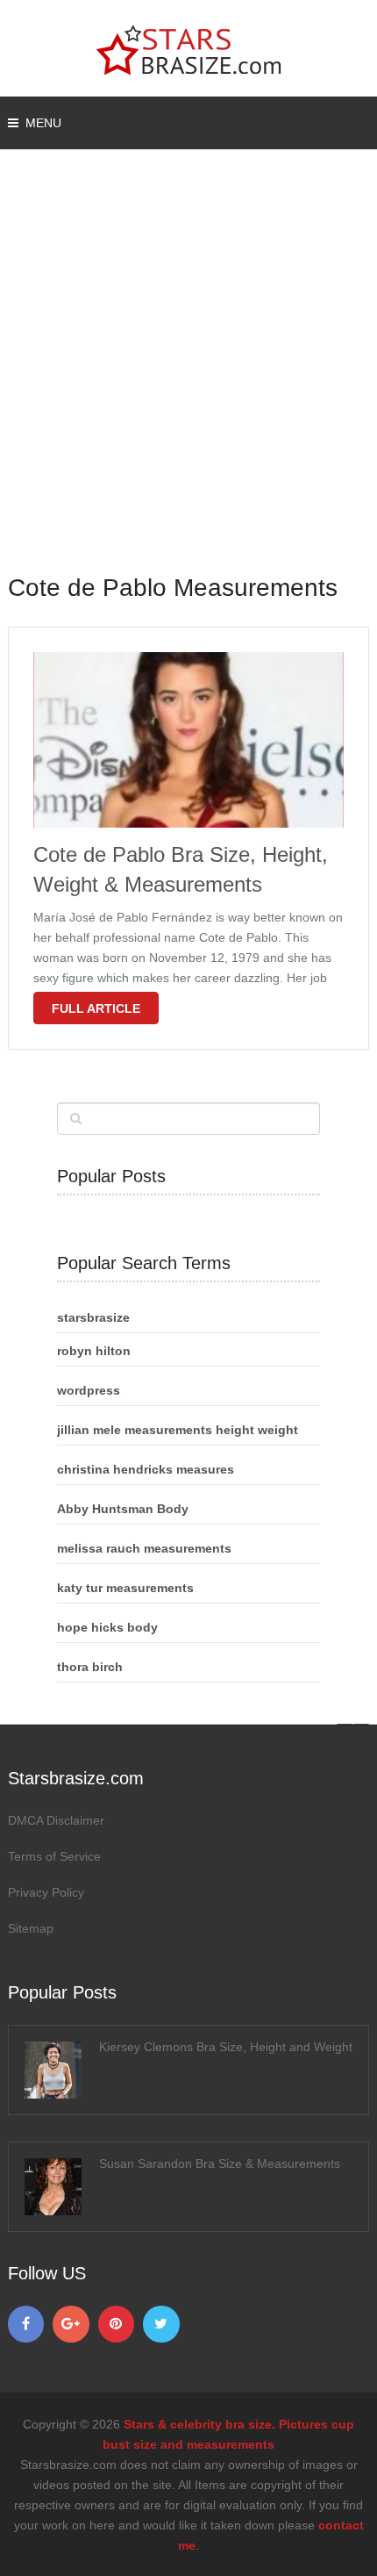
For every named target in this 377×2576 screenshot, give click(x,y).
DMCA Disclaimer (56, 1820)
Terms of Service (54, 1856)
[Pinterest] (117, 2324)
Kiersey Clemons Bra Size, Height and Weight (226, 2047)
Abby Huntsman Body (123, 1509)
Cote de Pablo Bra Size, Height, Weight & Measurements (181, 869)
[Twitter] (161, 2324)
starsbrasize (93, 1317)
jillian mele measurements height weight (178, 1430)
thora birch (90, 1667)
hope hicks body (107, 1627)
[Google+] (71, 2324)
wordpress (89, 1390)
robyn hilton (94, 1351)
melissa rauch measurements (144, 1548)
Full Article (96, 1008)
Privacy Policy (46, 1892)
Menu (43, 123)
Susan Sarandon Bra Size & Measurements (220, 2163)
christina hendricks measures (146, 1469)
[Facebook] (26, 2324)
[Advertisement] (188, 373)
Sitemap (31, 1928)
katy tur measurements (125, 1588)
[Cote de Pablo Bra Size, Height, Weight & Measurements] (189, 740)
